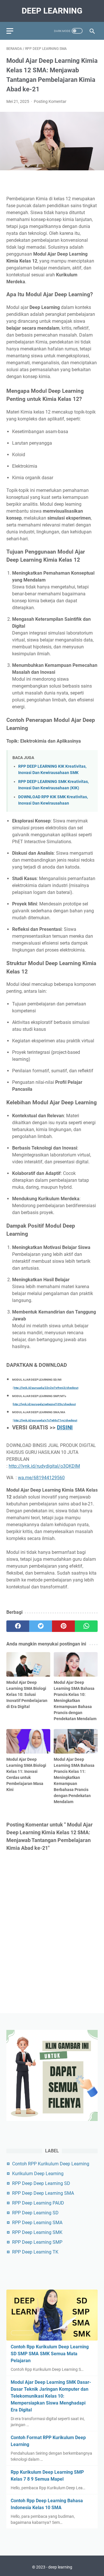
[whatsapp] (86, 1626)
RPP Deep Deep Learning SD (41, 2183)
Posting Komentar (50, 101)
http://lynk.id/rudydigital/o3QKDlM (44, 1466)
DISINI (65, 1428)
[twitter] (41, 1626)
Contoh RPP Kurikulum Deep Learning (51, 2164)
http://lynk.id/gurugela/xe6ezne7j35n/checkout (44, 1404)
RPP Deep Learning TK (35, 2252)
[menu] (13, 31)
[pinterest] (63, 1626)
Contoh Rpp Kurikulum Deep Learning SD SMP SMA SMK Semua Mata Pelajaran (50, 2354)
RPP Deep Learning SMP (37, 2242)
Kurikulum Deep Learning (38, 2174)
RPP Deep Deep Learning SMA (43, 2193)
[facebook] (18, 1626)
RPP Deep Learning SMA (37, 2223)
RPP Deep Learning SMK (37, 2232)
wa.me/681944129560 (41, 1478)
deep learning (52, 11)
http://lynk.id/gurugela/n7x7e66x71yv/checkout (45, 1420)
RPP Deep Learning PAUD (38, 2203)
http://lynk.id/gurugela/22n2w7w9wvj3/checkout (46, 1388)
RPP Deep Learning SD (35, 2213)
